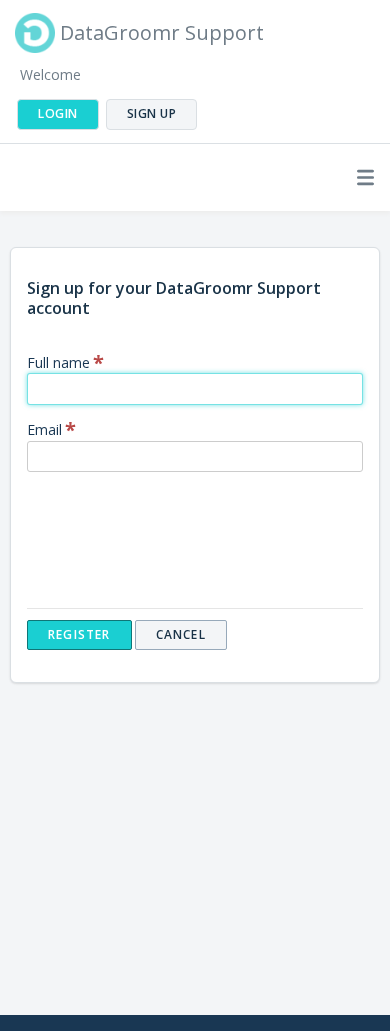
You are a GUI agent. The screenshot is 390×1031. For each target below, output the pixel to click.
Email (44, 429)
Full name (58, 362)
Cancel (181, 634)
